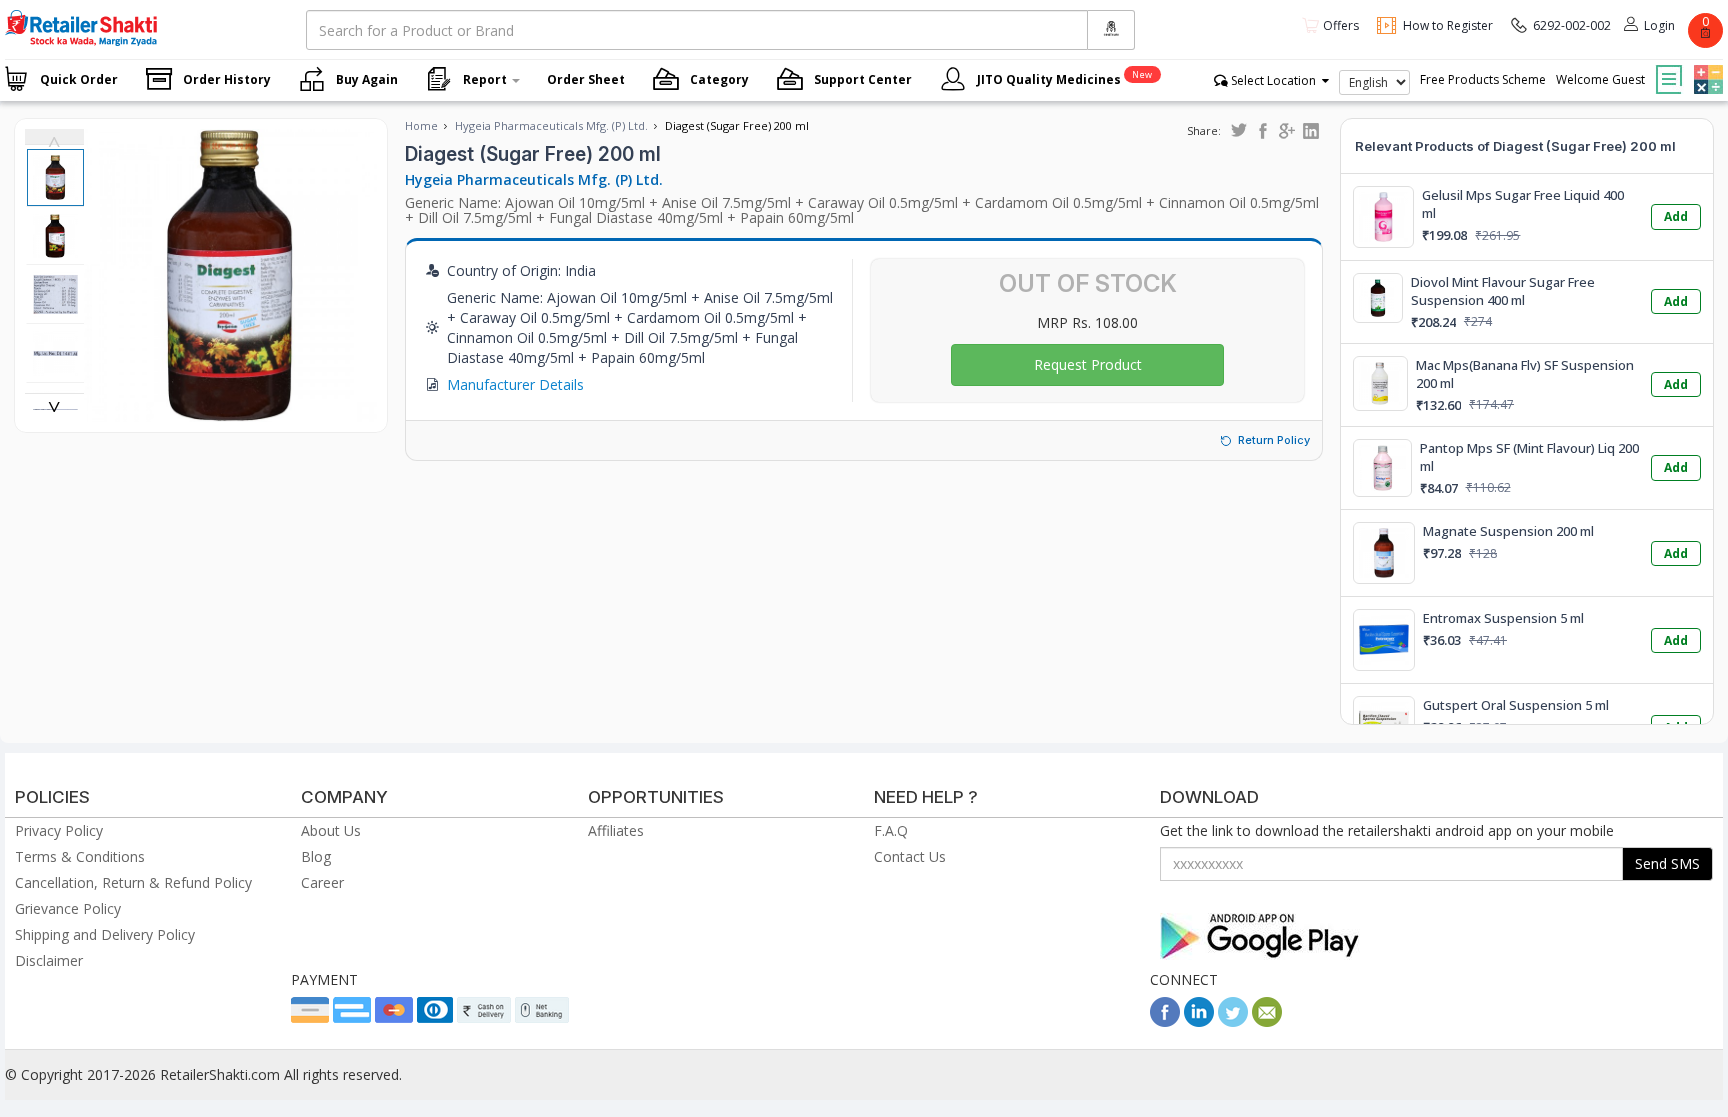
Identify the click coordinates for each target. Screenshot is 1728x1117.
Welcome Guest (1600, 79)
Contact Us (910, 856)
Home (421, 125)
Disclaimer (49, 960)
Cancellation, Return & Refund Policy (133, 882)
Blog (316, 856)
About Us (331, 830)
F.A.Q (891, 830)
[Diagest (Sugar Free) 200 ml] (230, 411)
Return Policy (1274, 440)
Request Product (1088, 364)
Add (1676, 216)
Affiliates (616, 830)
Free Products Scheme (1483, 79)
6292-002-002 (1572, 25)
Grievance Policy (68, 908)
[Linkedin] (1199, 1021)
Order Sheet (586, 79)
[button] (1706, 65)
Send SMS (1667, 863)
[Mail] (1267, 1021)
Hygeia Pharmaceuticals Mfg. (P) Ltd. (551, 125)
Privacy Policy (59, 830)
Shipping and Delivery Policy (105, 934)
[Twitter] (1233, 1021)
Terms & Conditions (80, 856)
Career (322, 882)
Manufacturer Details (515, 384)
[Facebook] (1165, 1021)
